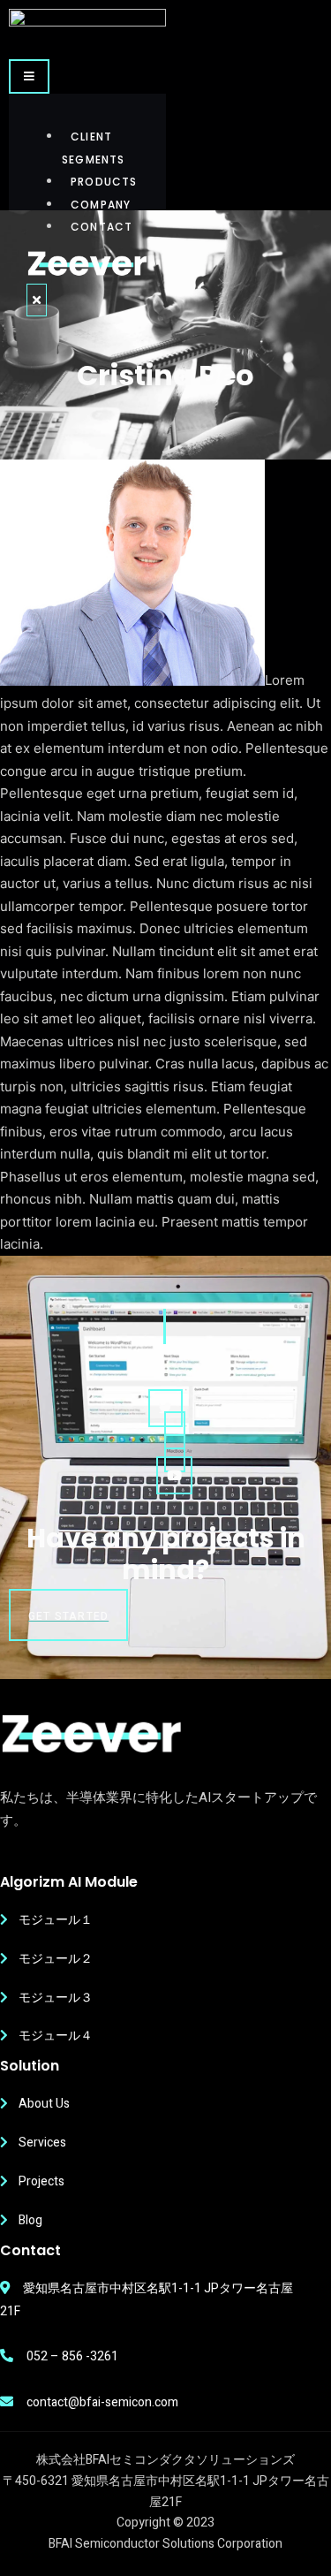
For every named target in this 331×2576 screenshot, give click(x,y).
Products (104, 182)
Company (101, 205)
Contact (102, 227)
